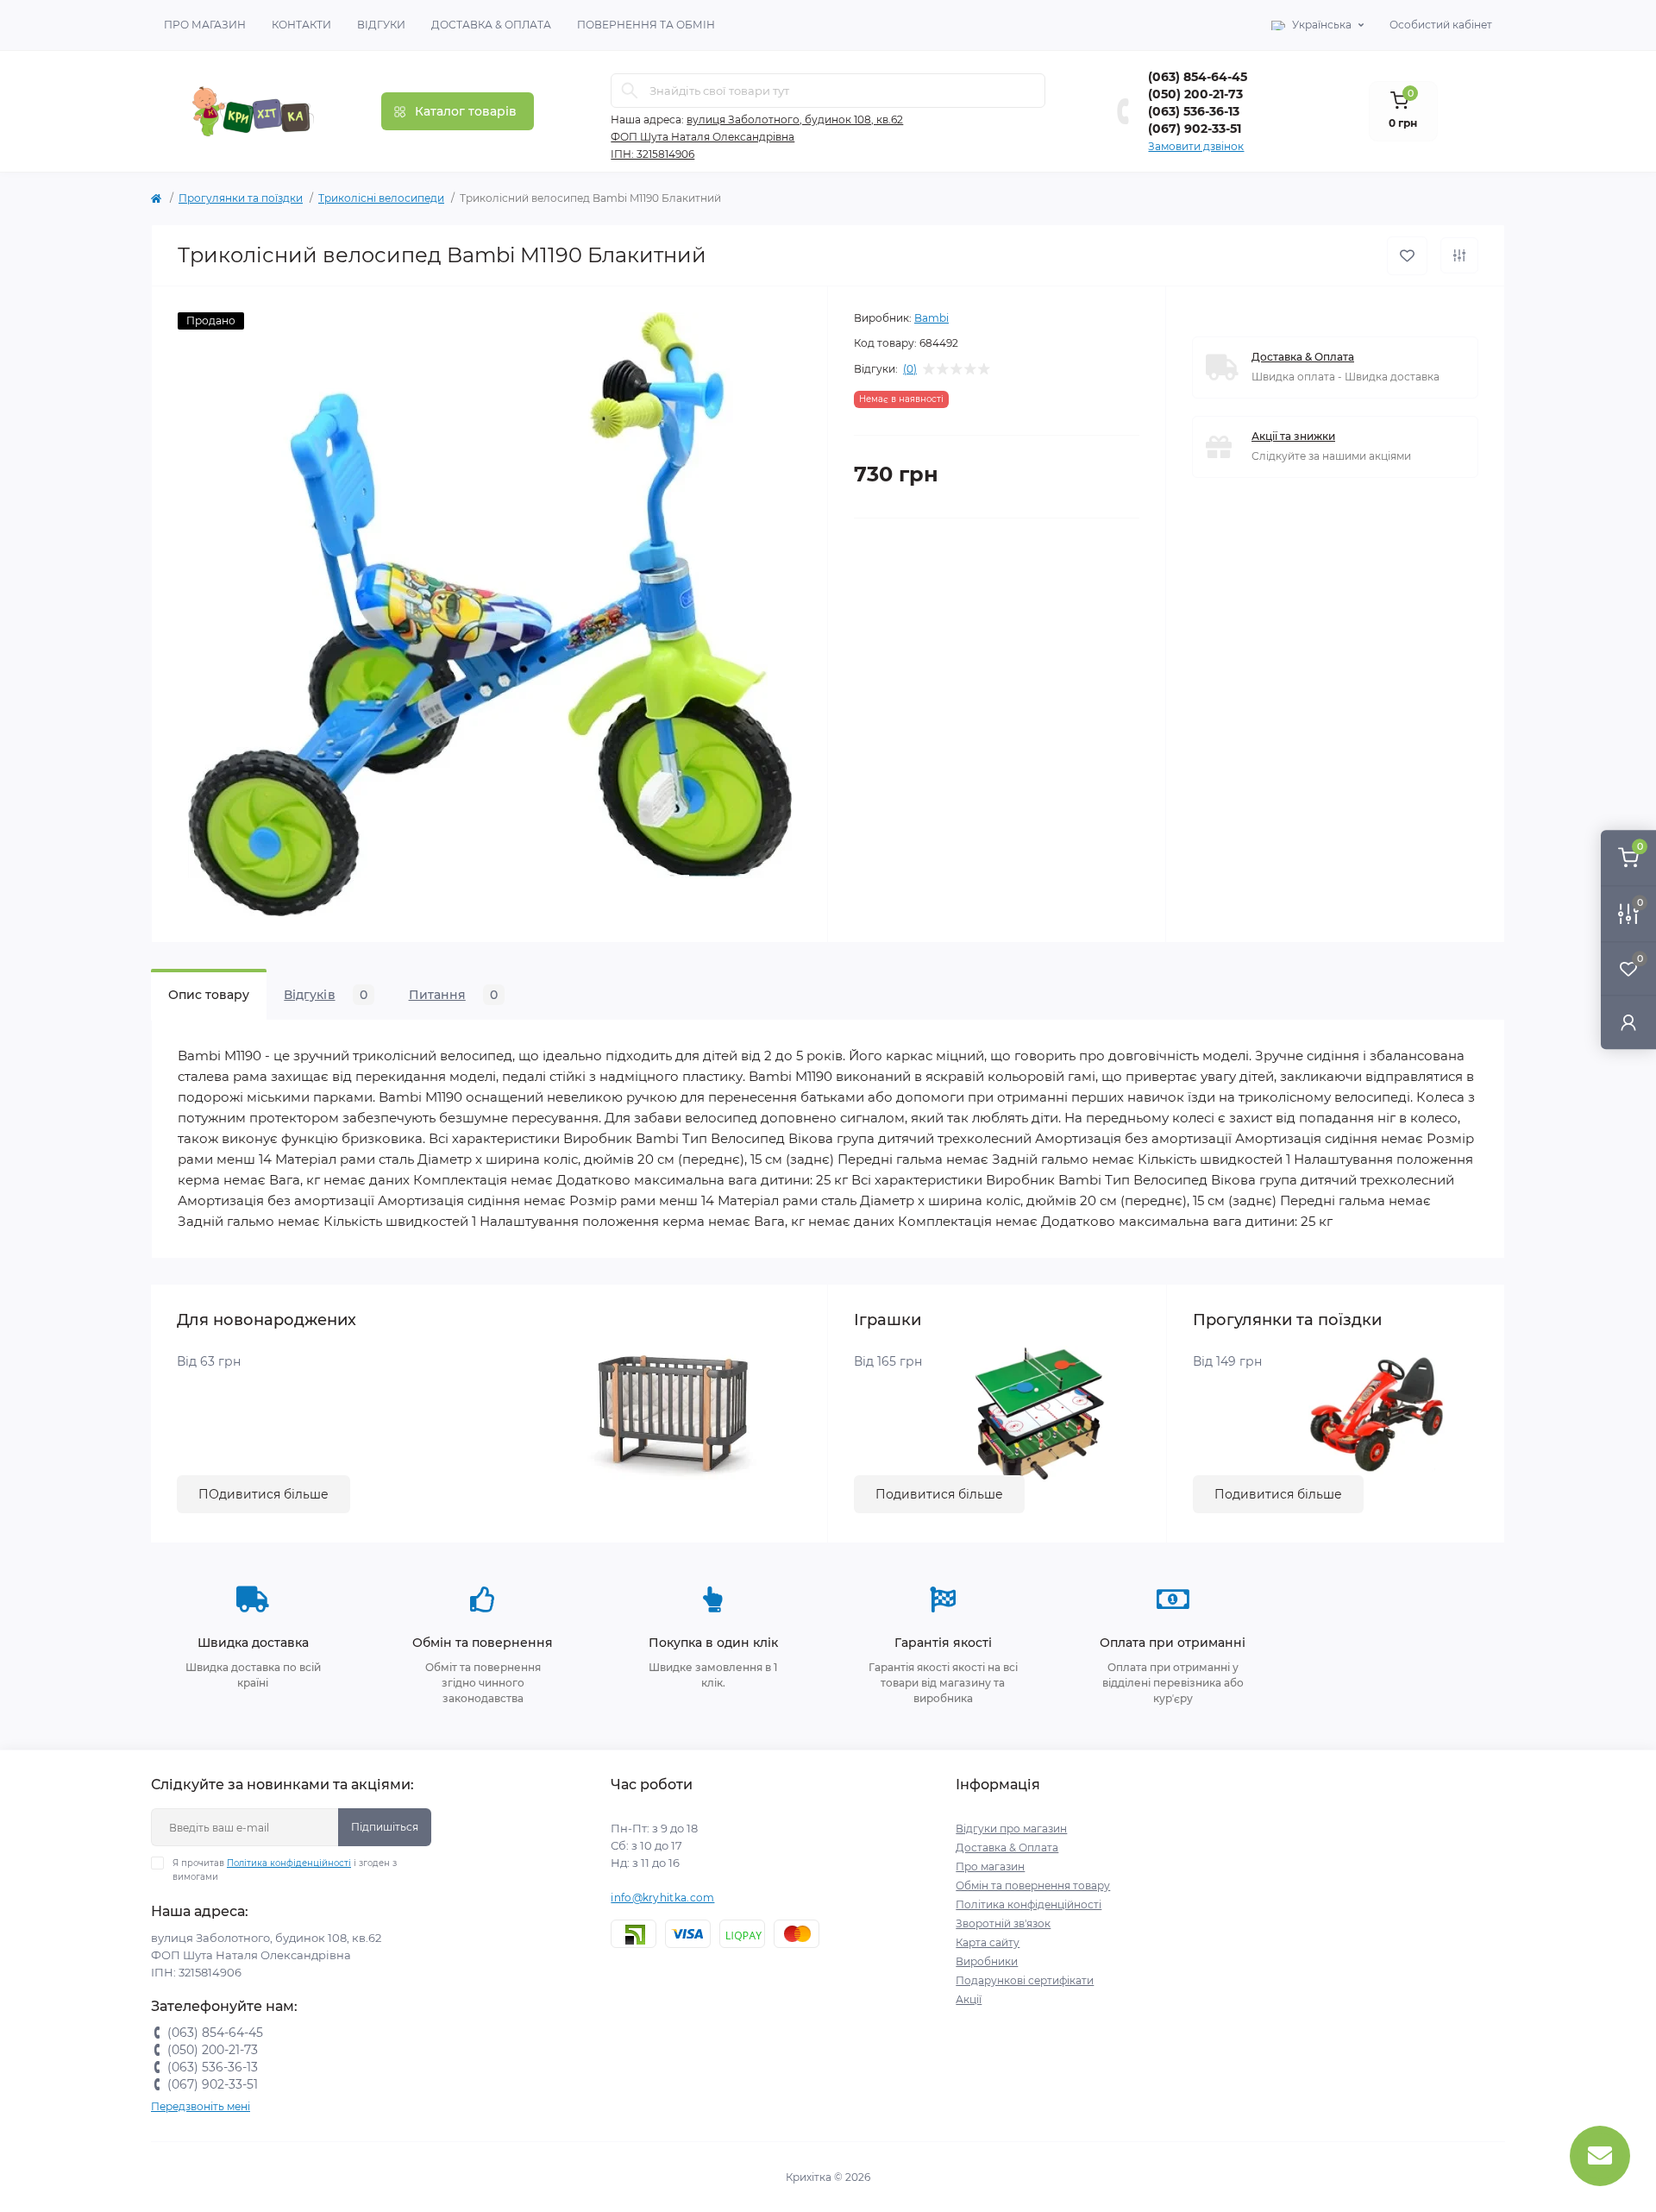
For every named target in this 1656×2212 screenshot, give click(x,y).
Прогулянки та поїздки (241, 198)
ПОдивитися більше (263, 1494)
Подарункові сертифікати (1025, 1980)
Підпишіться (385, 1827)
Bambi (931, 318)
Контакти (301, 25)
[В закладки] (1407, 256)
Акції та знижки (1293, 436)
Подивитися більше (939, 1494)
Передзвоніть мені (201, 2106)
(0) (910, 369)
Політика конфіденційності (289, 1863)
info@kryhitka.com (662, 1898)
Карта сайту (988, 1942)
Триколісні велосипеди (381, 198)
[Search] (630, 91)
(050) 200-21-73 (1195, 94)
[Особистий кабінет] (1628, 1022)
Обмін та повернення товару (1033, 1885)
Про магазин (205, 25)
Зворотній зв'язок (1003, 1923)
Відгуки (381, 25)
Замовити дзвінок (1196, 146)
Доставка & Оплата (491, 25)
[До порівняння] (1459, 255)
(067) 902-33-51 (1195, 129)
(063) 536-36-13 (1194, 111)
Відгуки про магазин (1011, 1829)
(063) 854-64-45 (1198, 77)
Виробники (987, 1961)
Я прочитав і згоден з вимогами (285, 1870)
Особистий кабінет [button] (1441, 25)
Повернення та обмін (646, 25)
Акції (969, 1999)
